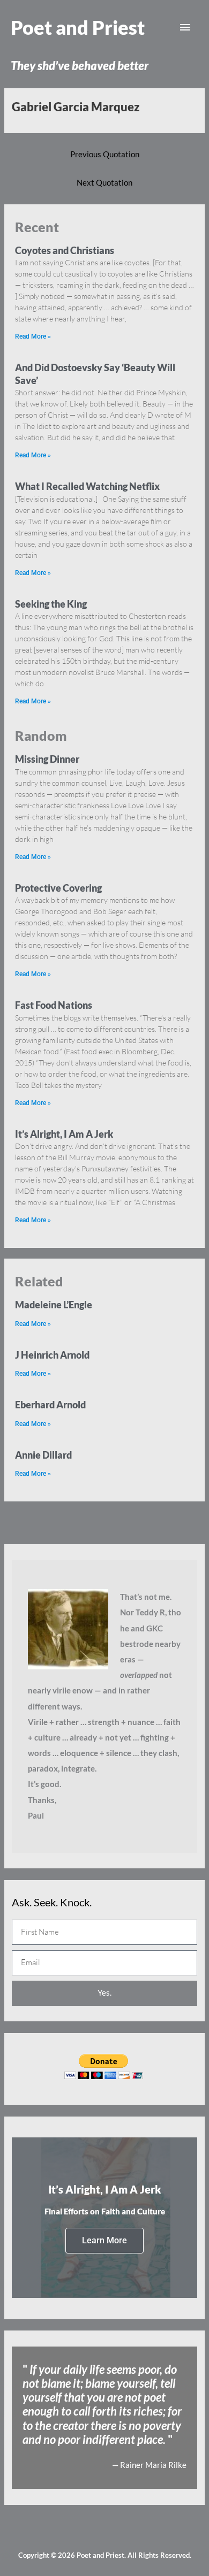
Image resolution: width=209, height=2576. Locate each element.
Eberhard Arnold (50, 1405)
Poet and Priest (78, 27)
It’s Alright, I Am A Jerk (64, 1134)
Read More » (33, 336)
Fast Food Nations (54, 1005)
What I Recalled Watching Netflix (87, 486)
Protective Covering (58, 888)
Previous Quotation (105, 154)
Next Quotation (104, 183)
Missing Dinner (47, 759)
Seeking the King (51, 604)
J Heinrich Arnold (52, 1355)
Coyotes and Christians (65, 250)
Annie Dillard (43, 1455)
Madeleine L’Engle (54, 1305)
